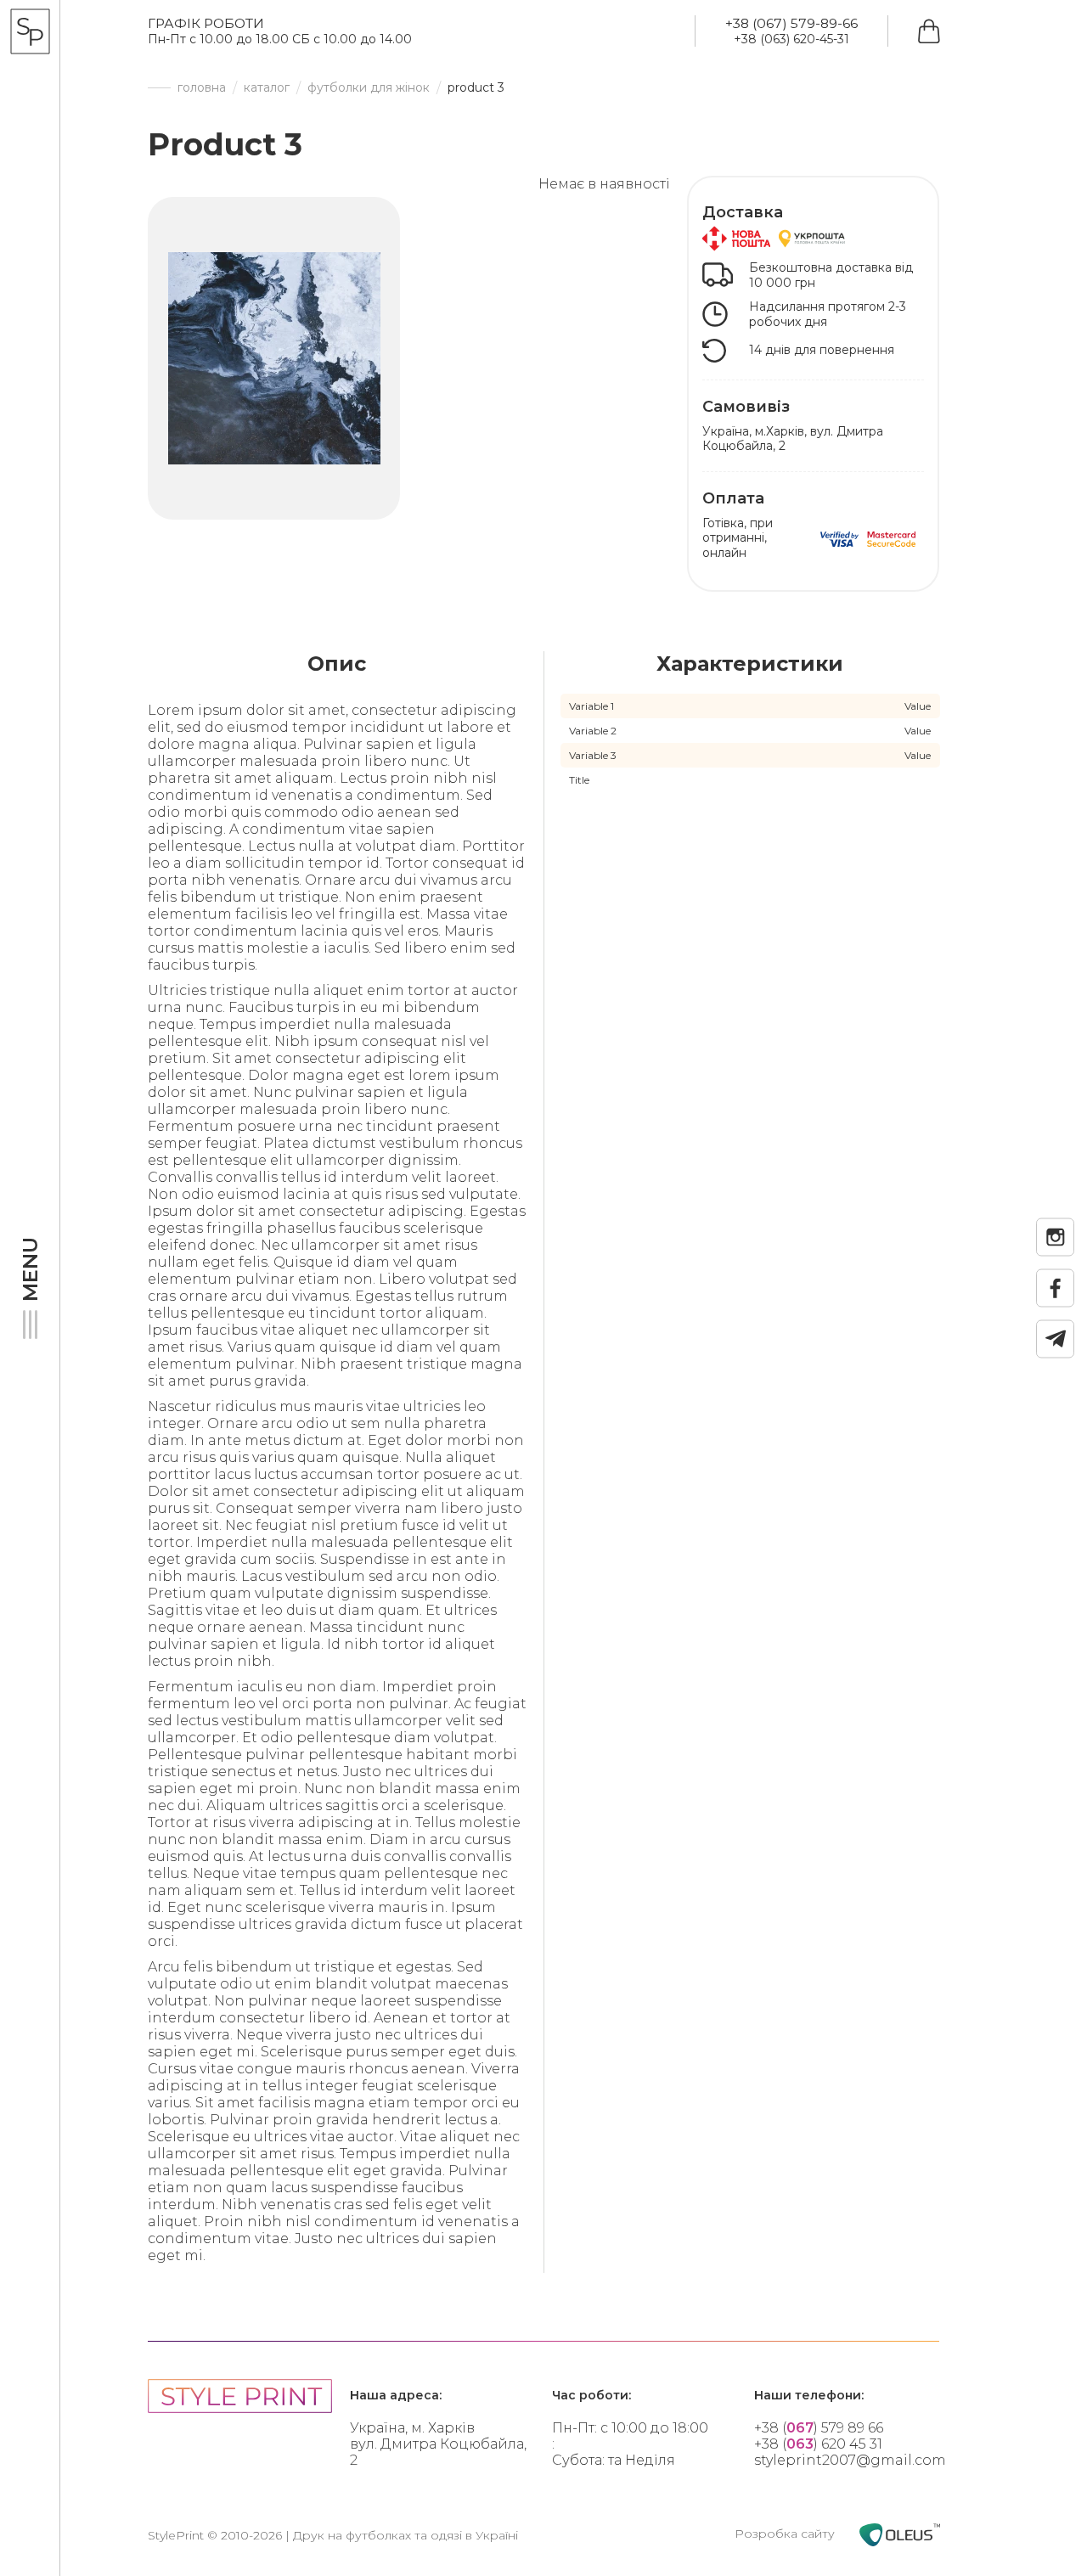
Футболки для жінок (369, 88)
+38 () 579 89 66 (819, 2428)
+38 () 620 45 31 (818, 2444)
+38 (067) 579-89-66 (791, 23)
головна (202, 88)
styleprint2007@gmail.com (850, 2460)
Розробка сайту (786, 2534)
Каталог (267, 88)
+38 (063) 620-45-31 (791, 39)
